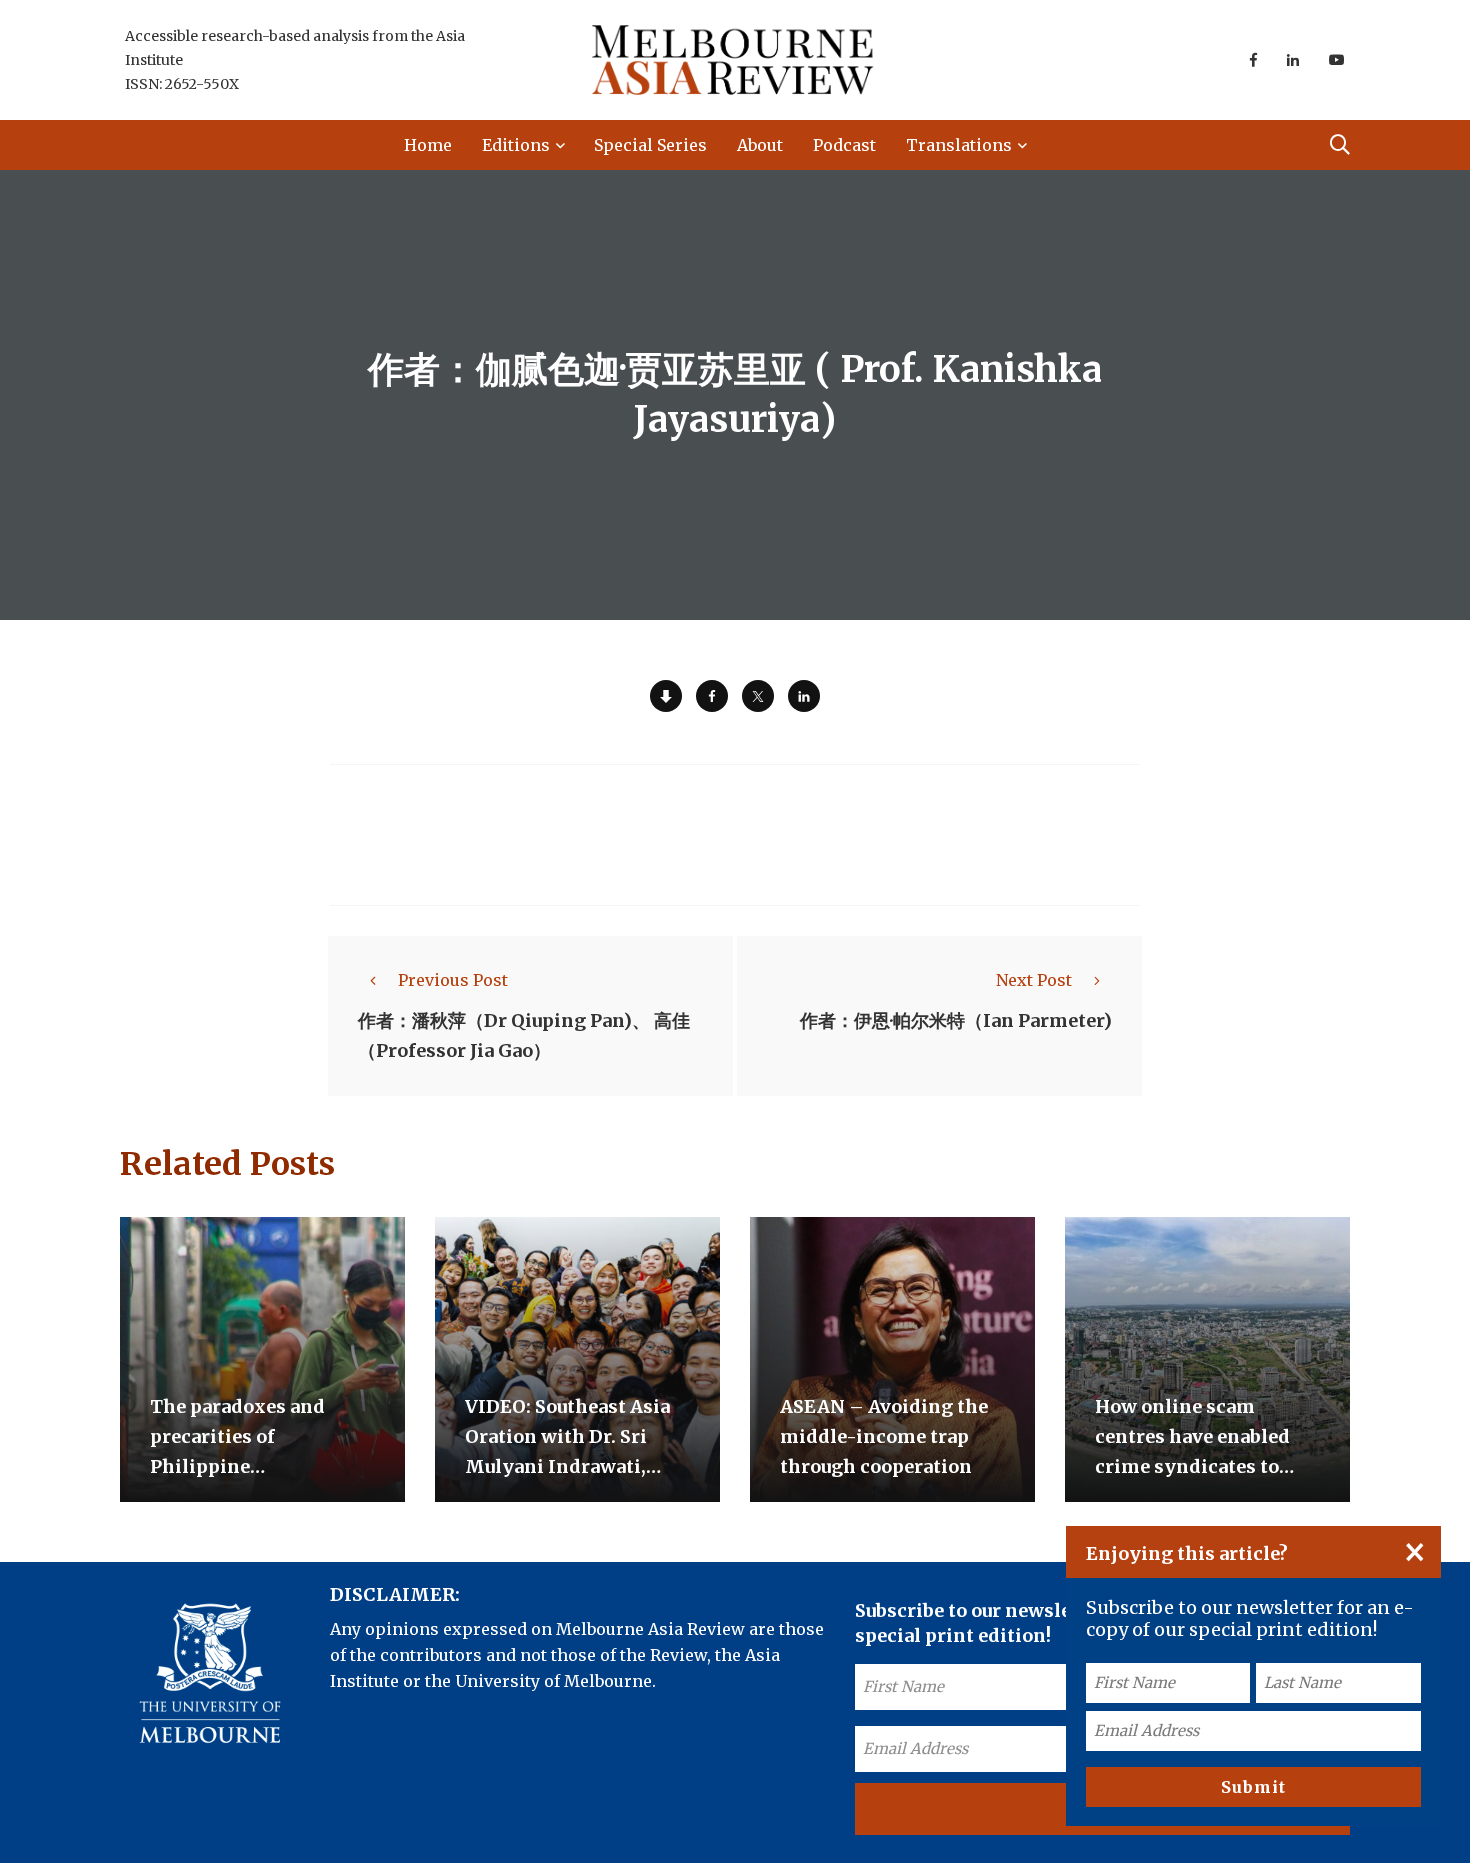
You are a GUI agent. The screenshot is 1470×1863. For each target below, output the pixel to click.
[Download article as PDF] (666, 696)
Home (428, 145)
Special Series (650, 145)
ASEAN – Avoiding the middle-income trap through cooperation (884, 1436)
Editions (516, 145)
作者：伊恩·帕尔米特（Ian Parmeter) (956, 1020)
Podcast (844, 145)
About (760, 145)
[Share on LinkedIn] (804, 696)
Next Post (1034, 980)
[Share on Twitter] (758, 696)
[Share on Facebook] (712, 696)
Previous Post (453, 980)
